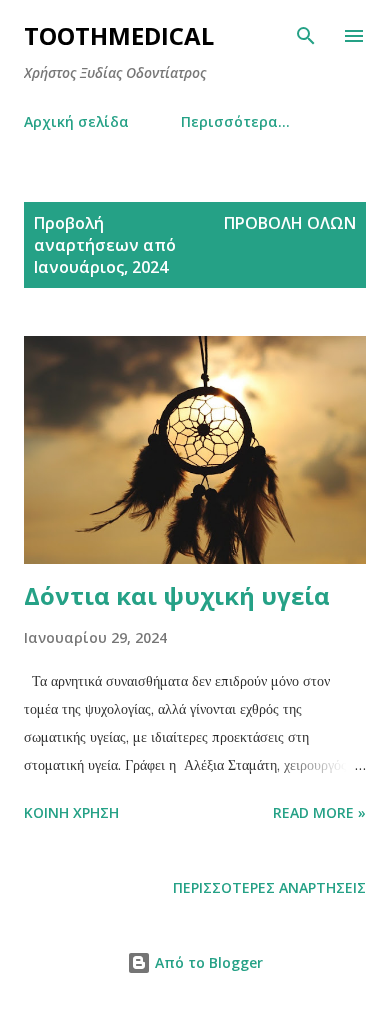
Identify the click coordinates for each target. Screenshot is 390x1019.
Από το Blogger (207, 962)
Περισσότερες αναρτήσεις (269, 887)
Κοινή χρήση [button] (71, 812)
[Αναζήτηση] (306, 36)
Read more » (319, 812)
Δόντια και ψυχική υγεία (177, 595)
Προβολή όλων (290, 223)
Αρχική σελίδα (76, 121)
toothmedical (119, 35)
